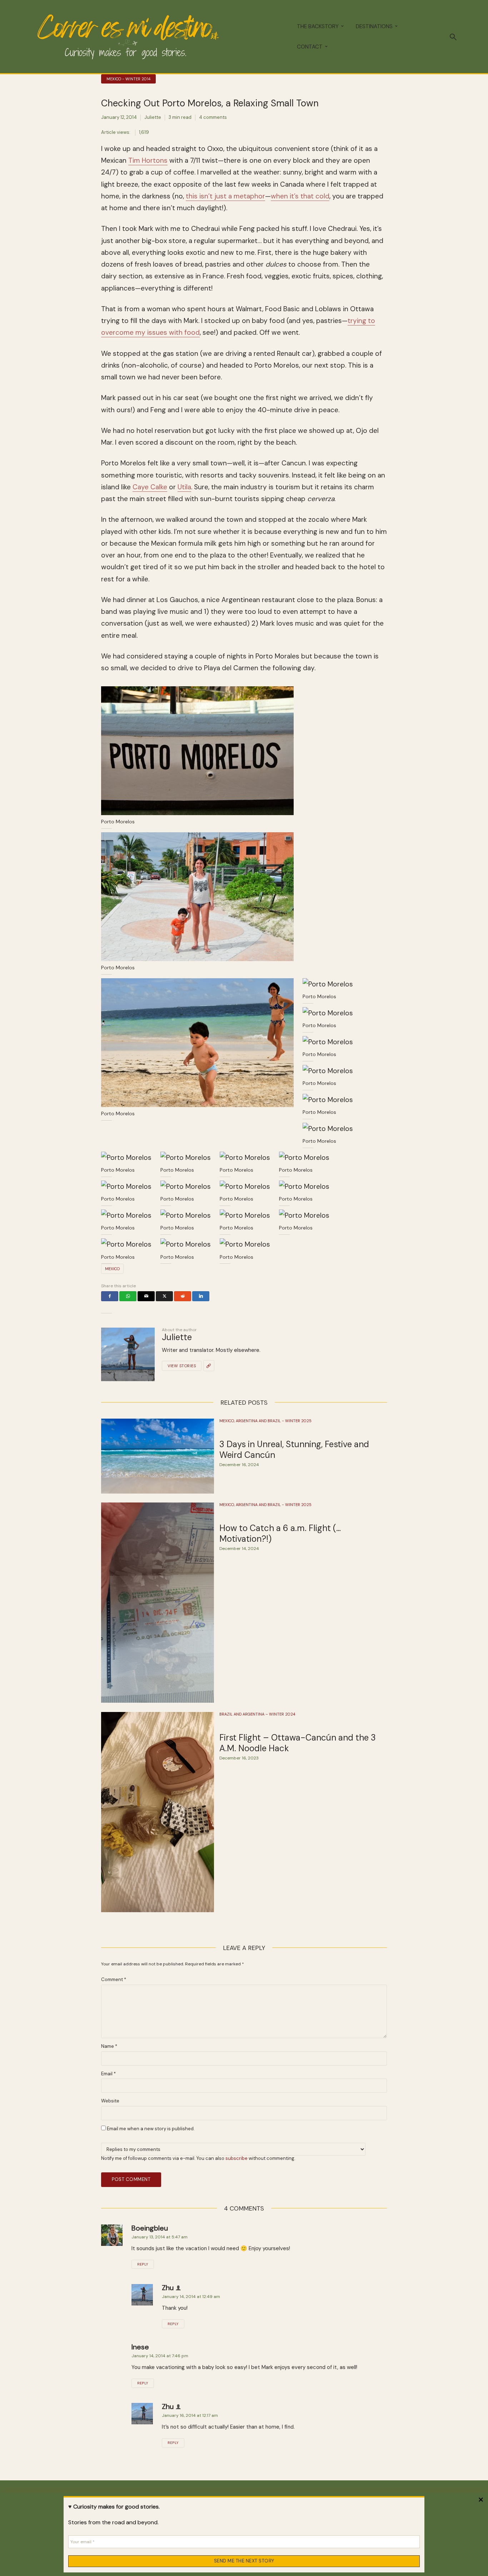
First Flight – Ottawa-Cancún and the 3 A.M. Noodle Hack (298, 1743)
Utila (184, 487)
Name (109, 2046)
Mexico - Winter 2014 (128, 79)
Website (110, 2101)
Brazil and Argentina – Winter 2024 (257, 1714)
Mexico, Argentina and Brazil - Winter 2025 (265, 1421)
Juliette (153, 117)
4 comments (213, 117)
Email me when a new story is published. (150, 2129)
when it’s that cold (300, 196)
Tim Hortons (148, 160)
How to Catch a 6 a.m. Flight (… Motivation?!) (280, 1534)
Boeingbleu (150, 2228)
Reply (143, 2264)
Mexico (112, 1269)
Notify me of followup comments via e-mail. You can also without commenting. (198, 2158)
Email (108, 2074)
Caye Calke (150, 487)
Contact (310, 47)
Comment (114, 1980)
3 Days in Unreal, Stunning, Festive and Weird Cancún (294, 1450)
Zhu (168, 2288)
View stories (182, 1366)
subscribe (236, 2158)
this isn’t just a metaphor (225, 196)
